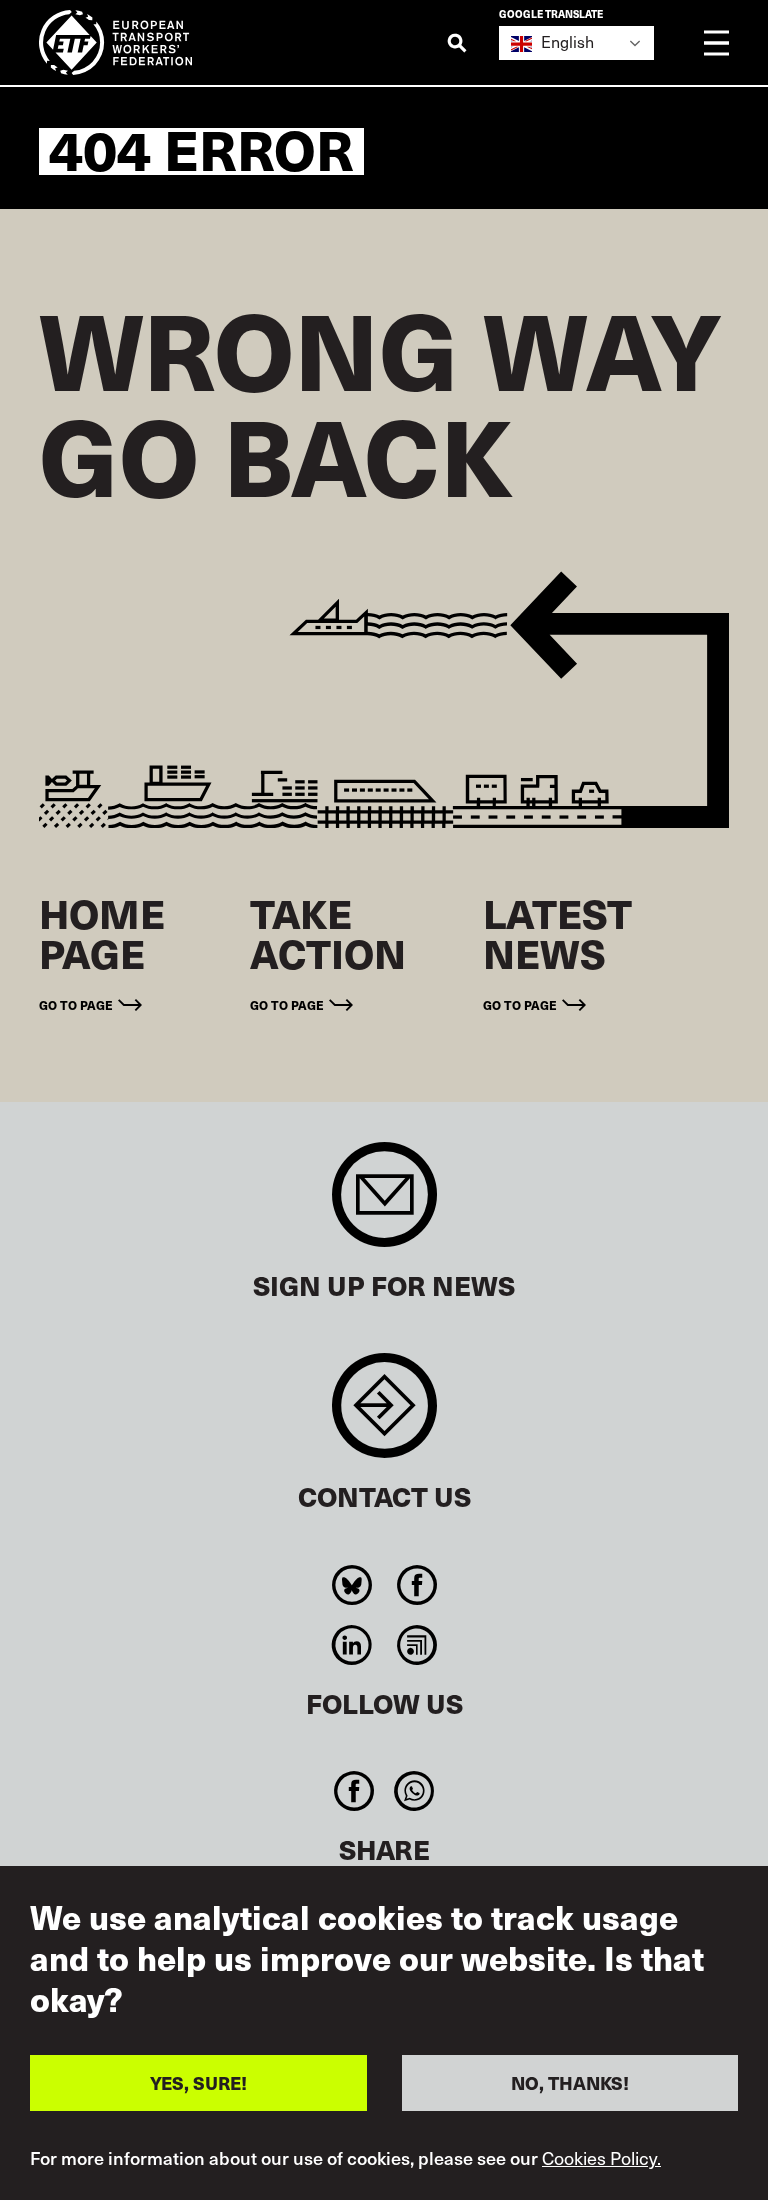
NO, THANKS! (570, 2082)
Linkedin (351, 1645)
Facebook (416, 1585)
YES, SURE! (198, 2082)
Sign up (384, 1204)
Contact (384, 1415)
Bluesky (351, 1585)
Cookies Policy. (601, 2158)
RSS (416, 1645)
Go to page (76, 1004)
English (565, 41)
